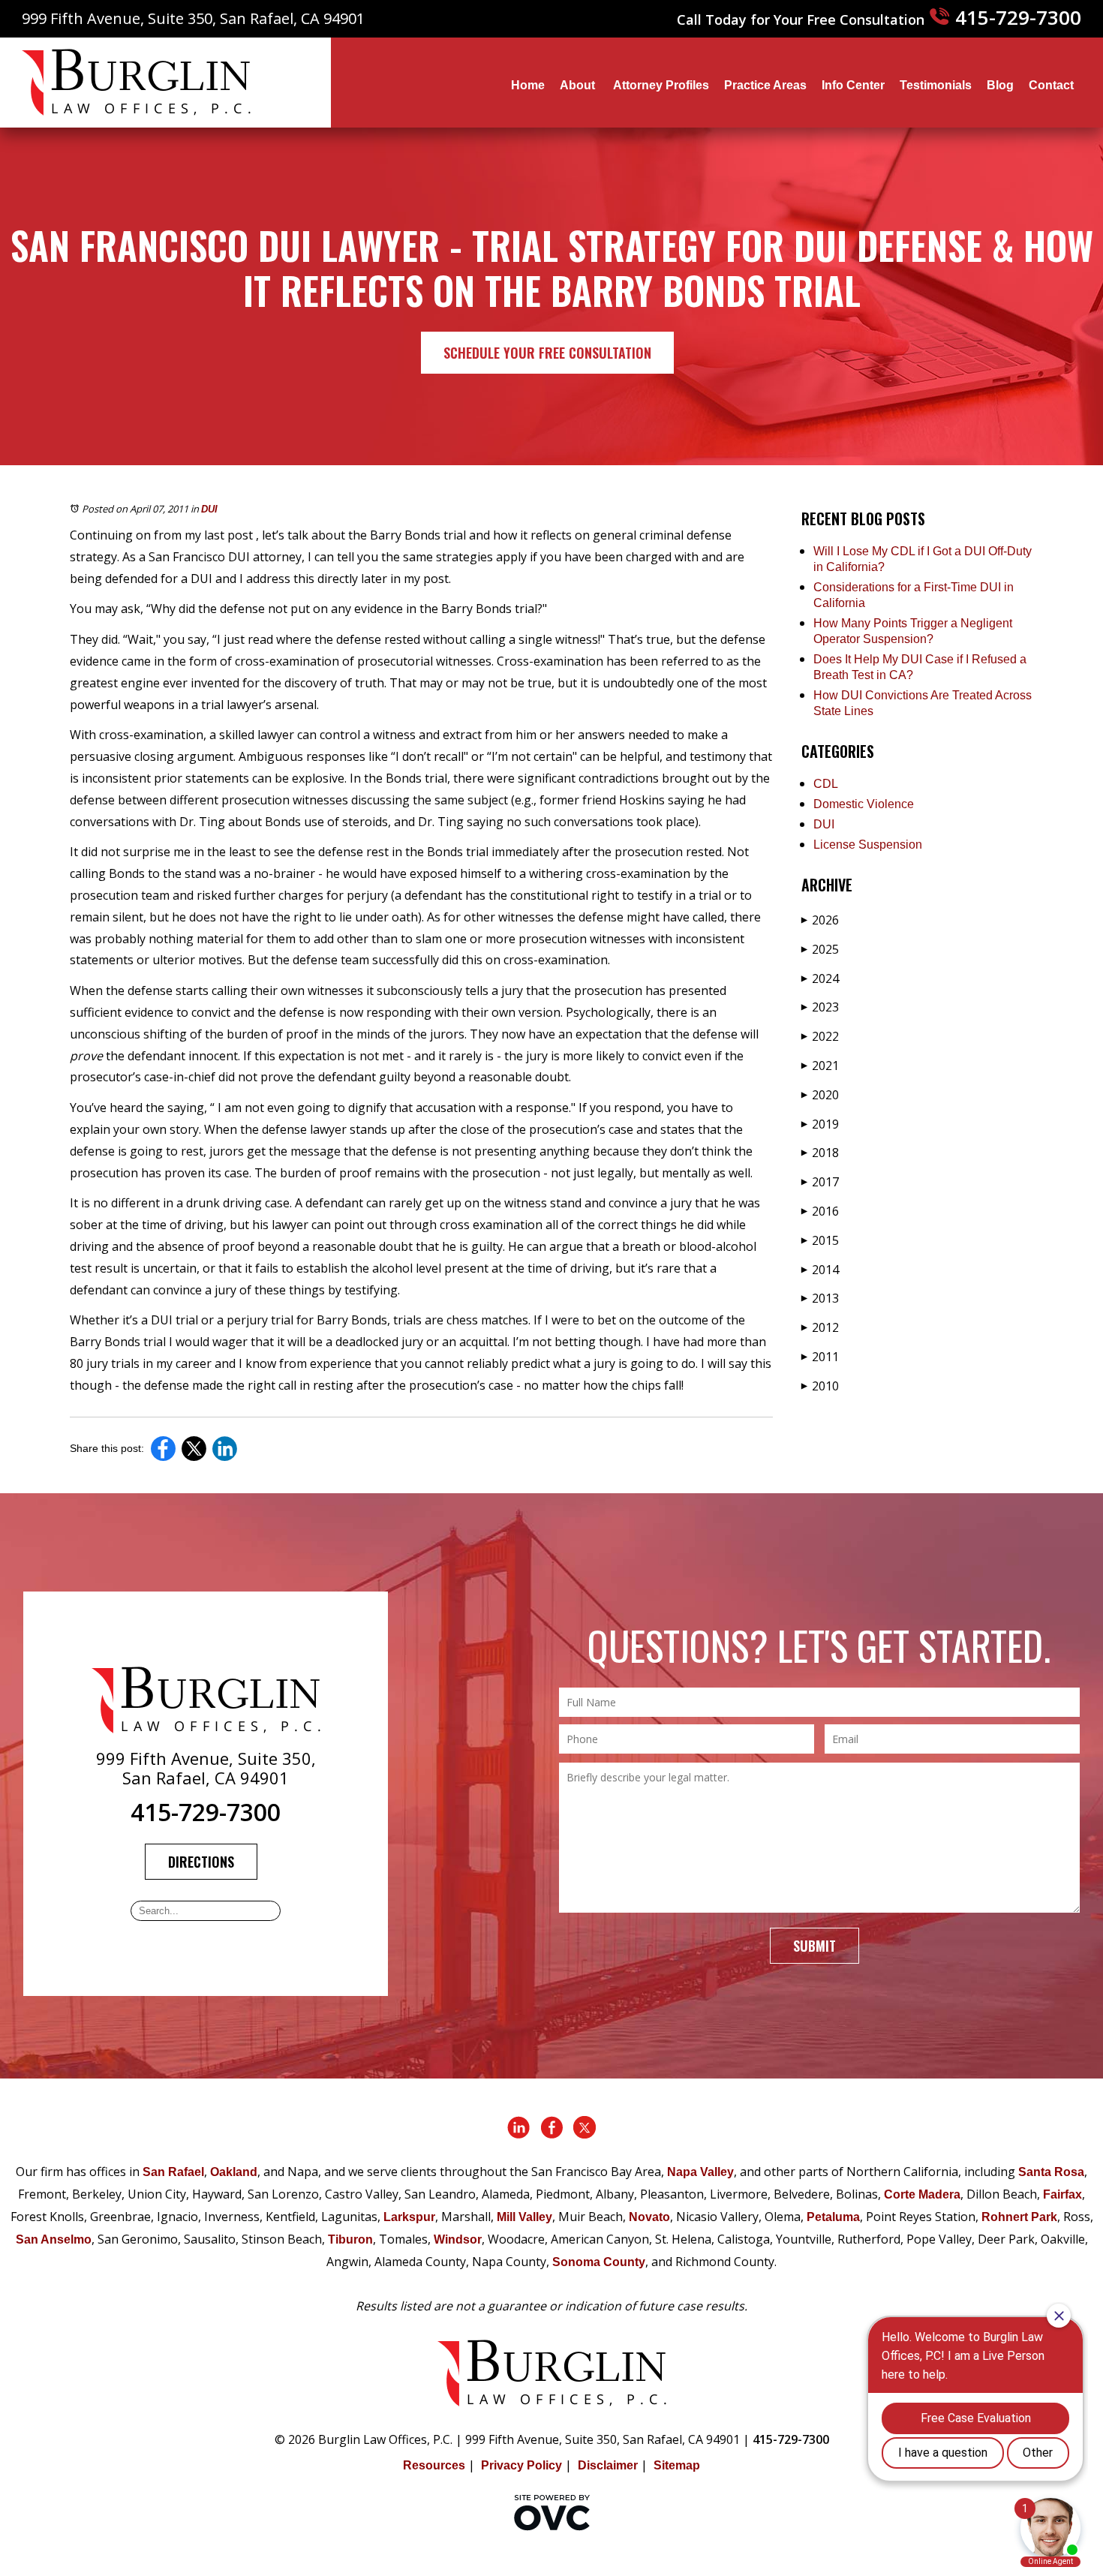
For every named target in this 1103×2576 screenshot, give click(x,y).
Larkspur (409, 2217)
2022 (820, 1036)
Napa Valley (700, 2172)
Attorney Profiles (661, 85)
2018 (820, 1153)
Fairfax (1062, 2194)
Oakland (234, 2172)
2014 (820, 1270)
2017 (820, 1182)
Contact (1051, 85)
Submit (814, 1946)
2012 (820, 1327)
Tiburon (350, 2239)
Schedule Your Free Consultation (547, 353)
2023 (820, 1007)
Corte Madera (922, 2194)
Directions (201, 1862)
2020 (820, 1095)
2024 (820, 978)
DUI (209, 509)
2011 (820, 1357)
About (579, 85)
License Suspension (868, 845)
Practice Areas (765, 85)
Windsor (458, 2239)
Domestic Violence (864, 804)
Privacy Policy (521, 2465)
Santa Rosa (1051, 2172)
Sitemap (677, 2465)
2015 (820, 1240)
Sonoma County (599, 2262)
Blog (1000, 85)
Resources (434, 2465)
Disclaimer (608, 2465)
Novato (649, 2217)
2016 (820, 1211)
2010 (820, 1386)
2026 (820, 920)
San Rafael (173, 2172)
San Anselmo (54, 2239)
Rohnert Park (1019, 2217)
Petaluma (833, 2217)
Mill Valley (524, 2217)
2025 (820, 949)
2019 (820, 1124)
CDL (826, 784)
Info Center (853, 85)
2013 (820, 1298)
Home (528, 85)
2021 (820, 1066)
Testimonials (936, 85)
